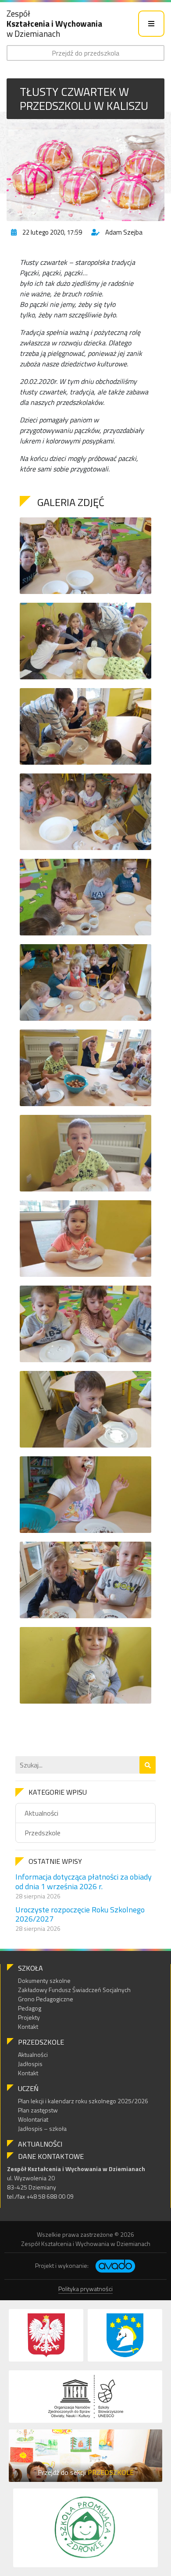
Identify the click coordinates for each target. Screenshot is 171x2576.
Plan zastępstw (38, 2110)
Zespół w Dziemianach (54, 23)
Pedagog (30, 2008)
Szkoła (30, 1968)
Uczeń (28, 2088)
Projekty (29, 2017)
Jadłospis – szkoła (42, 2128)
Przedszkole (43, 1833)
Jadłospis (30, 2064)
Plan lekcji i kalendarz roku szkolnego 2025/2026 (83, 2101)
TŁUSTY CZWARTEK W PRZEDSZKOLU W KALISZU (84, 98)
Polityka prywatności (85, 2289)
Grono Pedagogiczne (46, 1999)
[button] (148, 1765)
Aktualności (41, 1813)
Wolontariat (33, 2119)
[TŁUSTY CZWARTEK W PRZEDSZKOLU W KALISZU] (85, 172)
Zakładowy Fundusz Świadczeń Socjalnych (74, 1990)
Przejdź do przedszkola (85, 53)
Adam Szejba (124, 232)
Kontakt (28, 2026)
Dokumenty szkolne (44, 1980)
